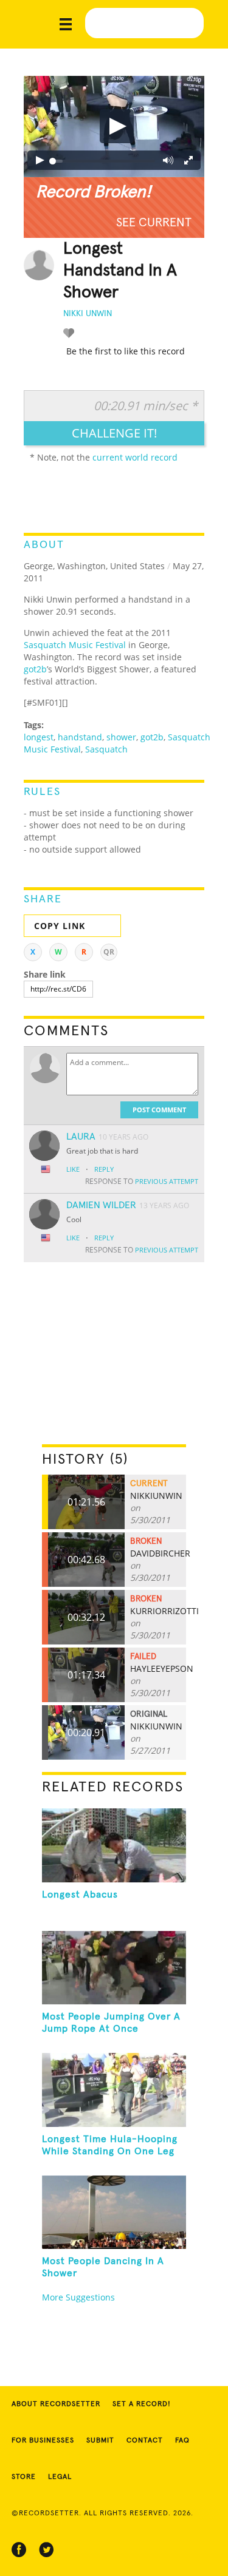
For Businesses (43, 2441)
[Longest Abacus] (114, 1845)
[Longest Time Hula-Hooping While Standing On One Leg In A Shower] (114, 2090)
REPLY (104, 1169)
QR (109, 952)
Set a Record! (142, 2404)
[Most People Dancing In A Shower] (114, 2213)
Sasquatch (106, 749)
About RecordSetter (56, 2404)
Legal (60, 2477)
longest (39, 737)
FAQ (182, 2441)
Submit (100, 2441)
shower (121, 737)
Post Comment (159, 1110)
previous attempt (167, 1181)
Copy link (60, 926)
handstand (80, 737)
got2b (35, 669)
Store (24, 2477)
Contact (145, 2441)
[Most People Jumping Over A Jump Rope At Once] (114, 1968)
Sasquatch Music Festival (75, 645)
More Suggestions (78, 2297)
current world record (135, 457)
